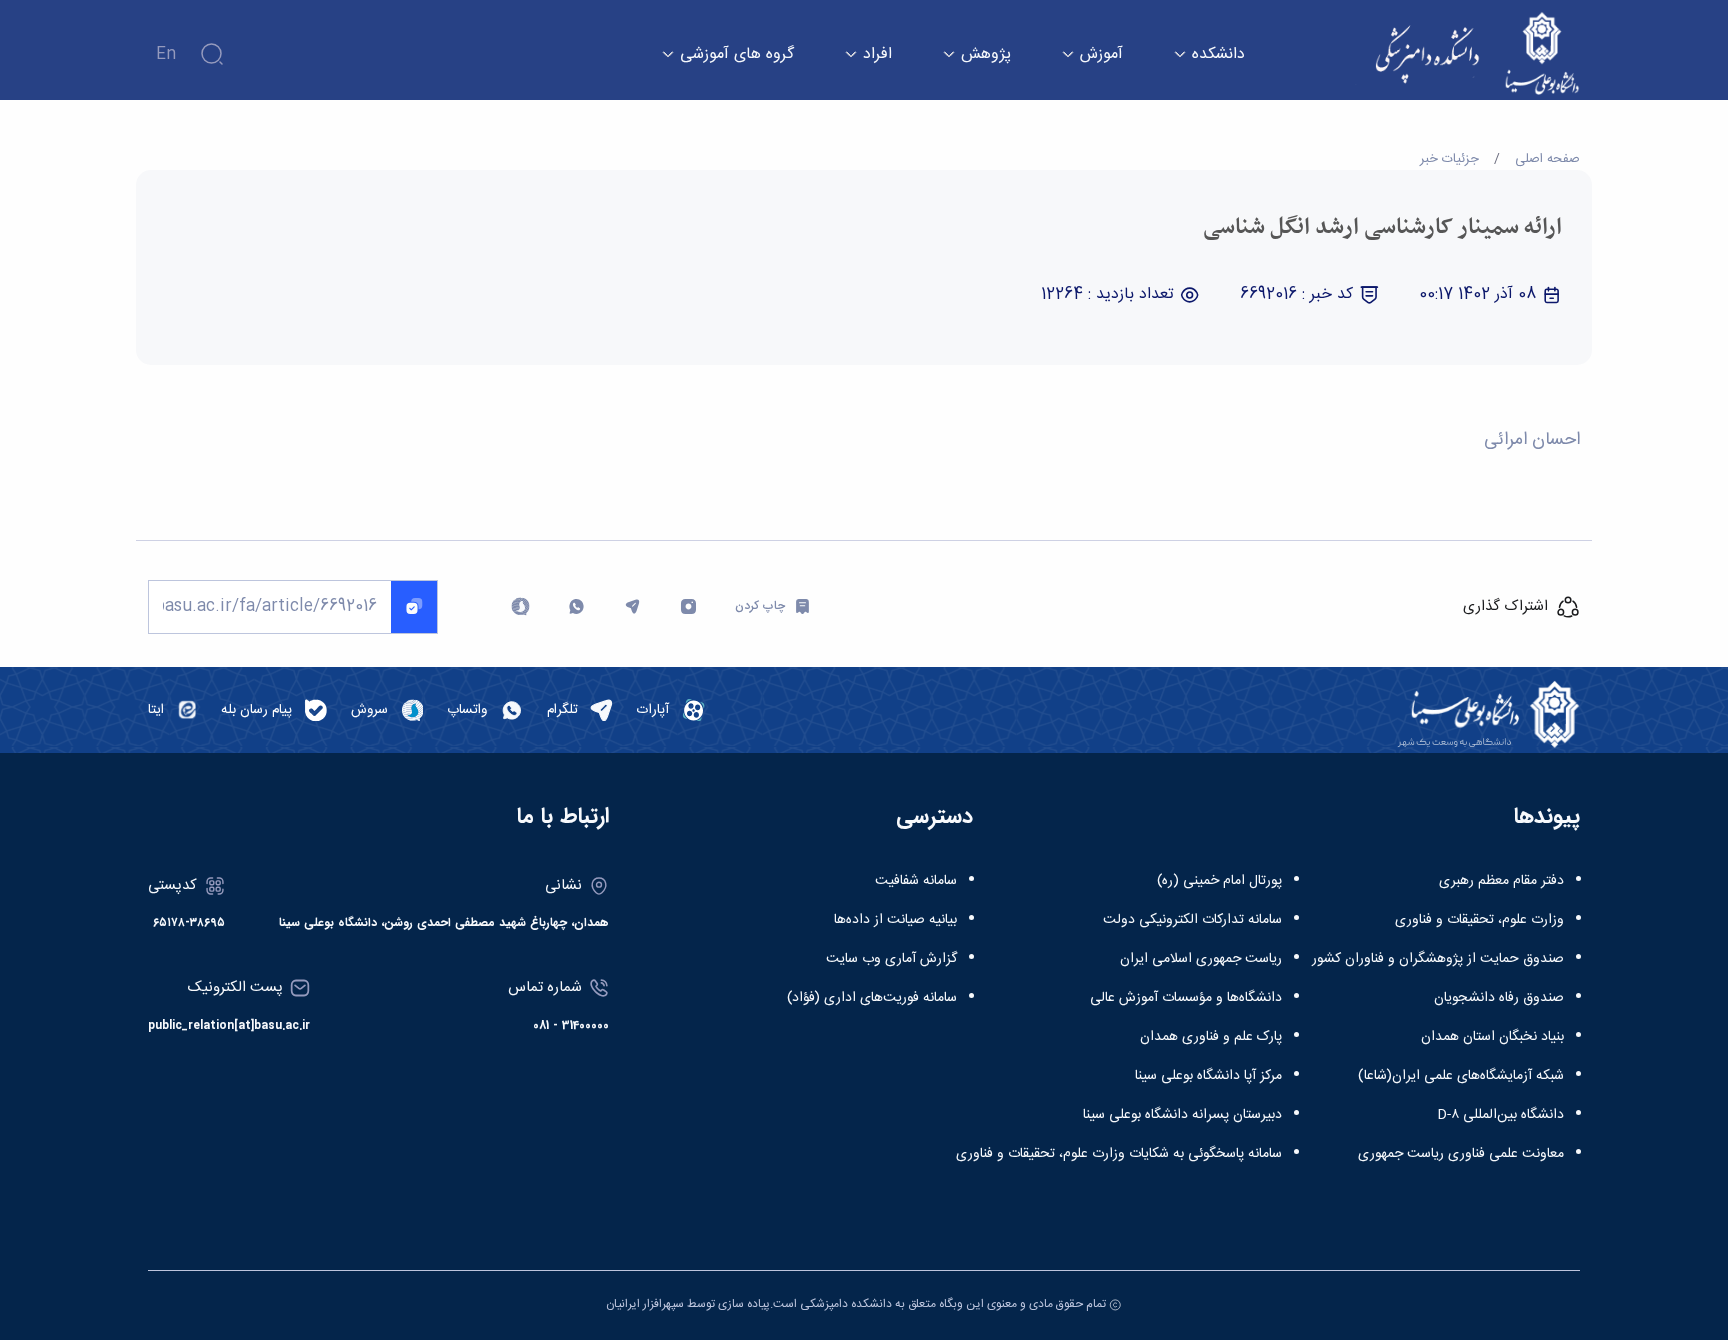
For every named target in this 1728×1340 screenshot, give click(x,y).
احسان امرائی (1532, 440)
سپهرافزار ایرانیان (645, 1304)
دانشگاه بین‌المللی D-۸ (1500, 1115)
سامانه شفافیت (916, 881)
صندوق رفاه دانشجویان (1499, 998)
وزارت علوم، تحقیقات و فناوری (1479, 920)
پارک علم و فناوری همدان (1211, 1037)
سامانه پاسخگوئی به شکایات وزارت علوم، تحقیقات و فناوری (1119, 1154)
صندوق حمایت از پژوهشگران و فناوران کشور (1438, 959)
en (166, 54)
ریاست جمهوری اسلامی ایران (1201, 959)
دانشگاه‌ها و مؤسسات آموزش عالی (1186, 998)
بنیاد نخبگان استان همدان (1492, 1037)
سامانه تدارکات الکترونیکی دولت (1192, 920)
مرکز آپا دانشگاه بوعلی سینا (1208, 1076)
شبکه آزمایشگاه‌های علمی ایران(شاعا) (1461, 1076)
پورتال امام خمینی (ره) (1219, 881)
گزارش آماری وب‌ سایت (891, 959)
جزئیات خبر (1449, 159)
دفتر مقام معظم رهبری (1501, 881)
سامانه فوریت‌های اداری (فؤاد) (872, 998)
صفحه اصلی (1547, 159)
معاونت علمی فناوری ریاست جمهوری (1461, 1154)
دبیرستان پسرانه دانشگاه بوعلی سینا (1182, 1115)
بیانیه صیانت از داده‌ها (895, 920)
